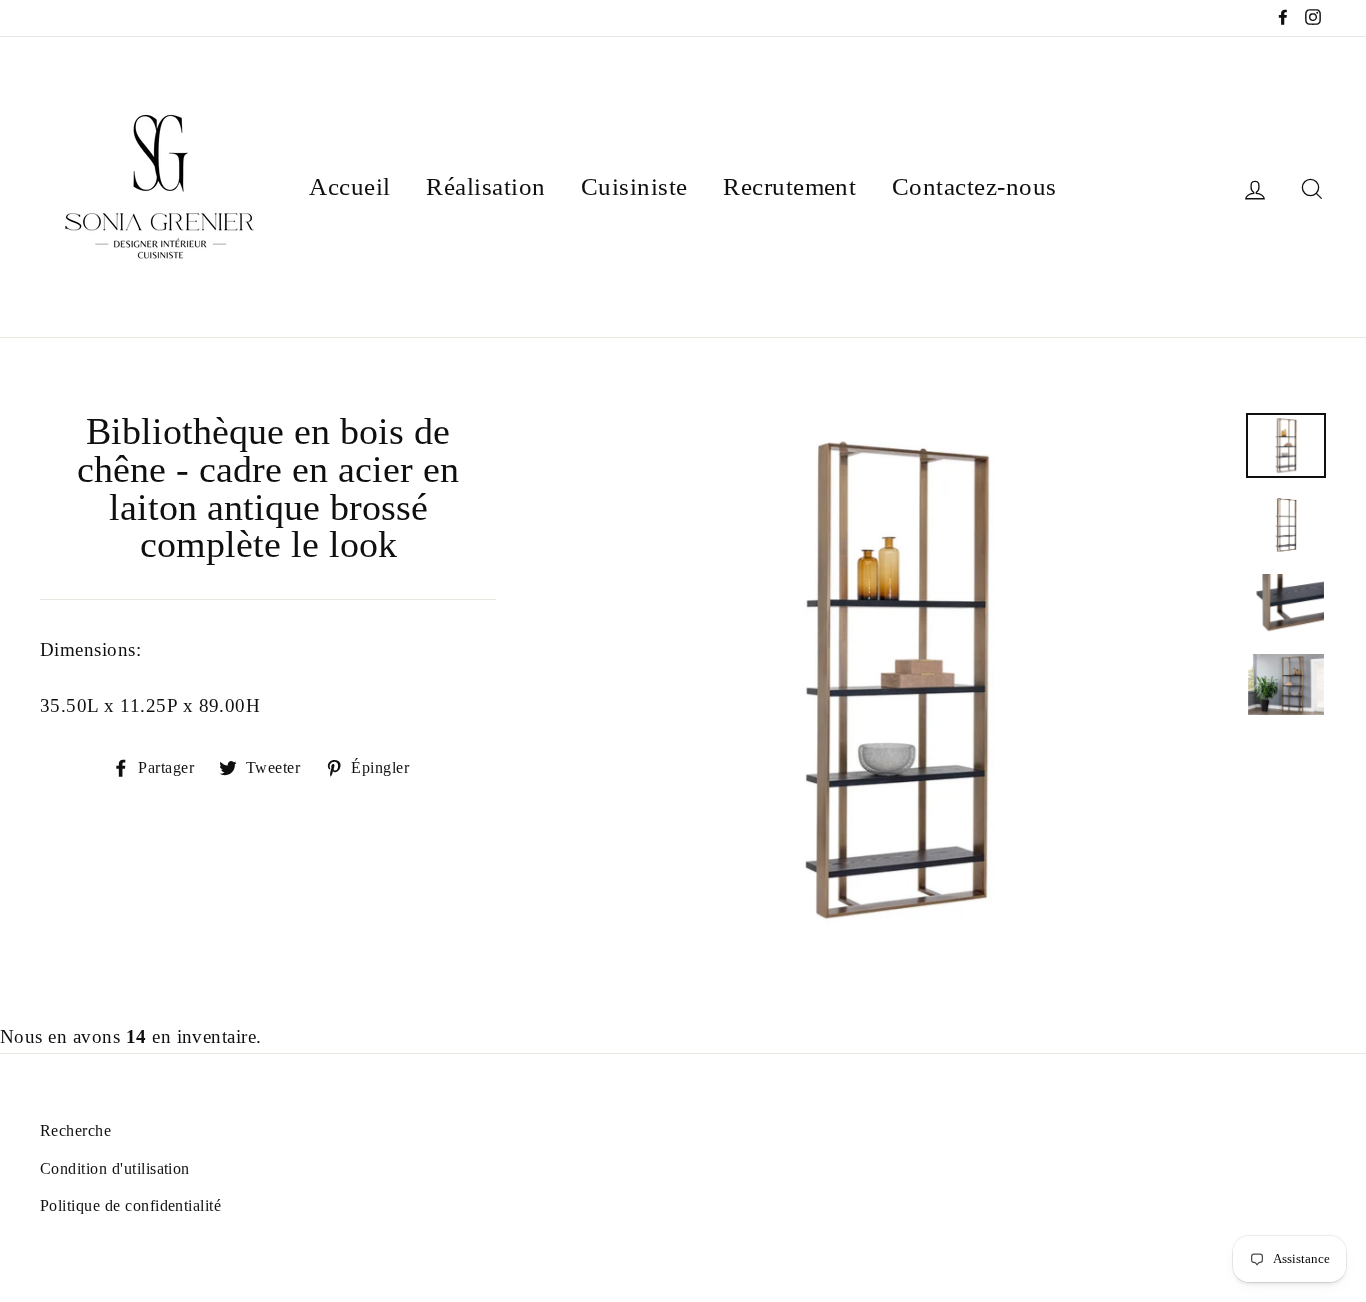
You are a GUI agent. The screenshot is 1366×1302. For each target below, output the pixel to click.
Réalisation (485, 186)
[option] (897, 680)
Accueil (349, 186)
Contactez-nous (974, 186)
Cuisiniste (634, 186)
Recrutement (789, 186)
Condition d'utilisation (115, 1168)
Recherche (75, 1130)
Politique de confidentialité (130, 1205)
